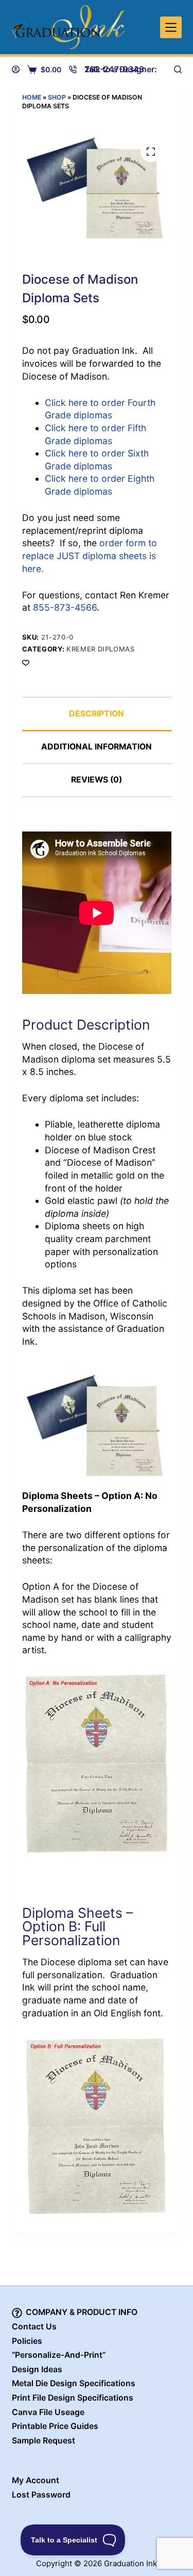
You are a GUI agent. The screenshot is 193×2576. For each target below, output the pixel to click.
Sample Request (43, 2441)
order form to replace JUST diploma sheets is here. (90, 556)
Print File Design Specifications (73, 2398)
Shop (57, 97)
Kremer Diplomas (101, 649)
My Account (36, 2480)
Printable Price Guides (55, 2426)
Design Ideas (37, 2369)
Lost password (41, 2495)
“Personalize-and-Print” (59, 2355)
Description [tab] (97, 714)
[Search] (178, 69)
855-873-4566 (65, 607)
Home (32, 97)
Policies (27, 2341)
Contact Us (34, 2327)
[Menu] (171, 27)
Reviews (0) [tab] (97, 780)
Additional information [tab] (97, 747)
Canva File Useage (48, 2412)
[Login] (16, 69)
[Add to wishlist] (26, 662)
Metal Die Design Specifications (74, 2383)
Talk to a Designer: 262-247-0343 (121, 69)
